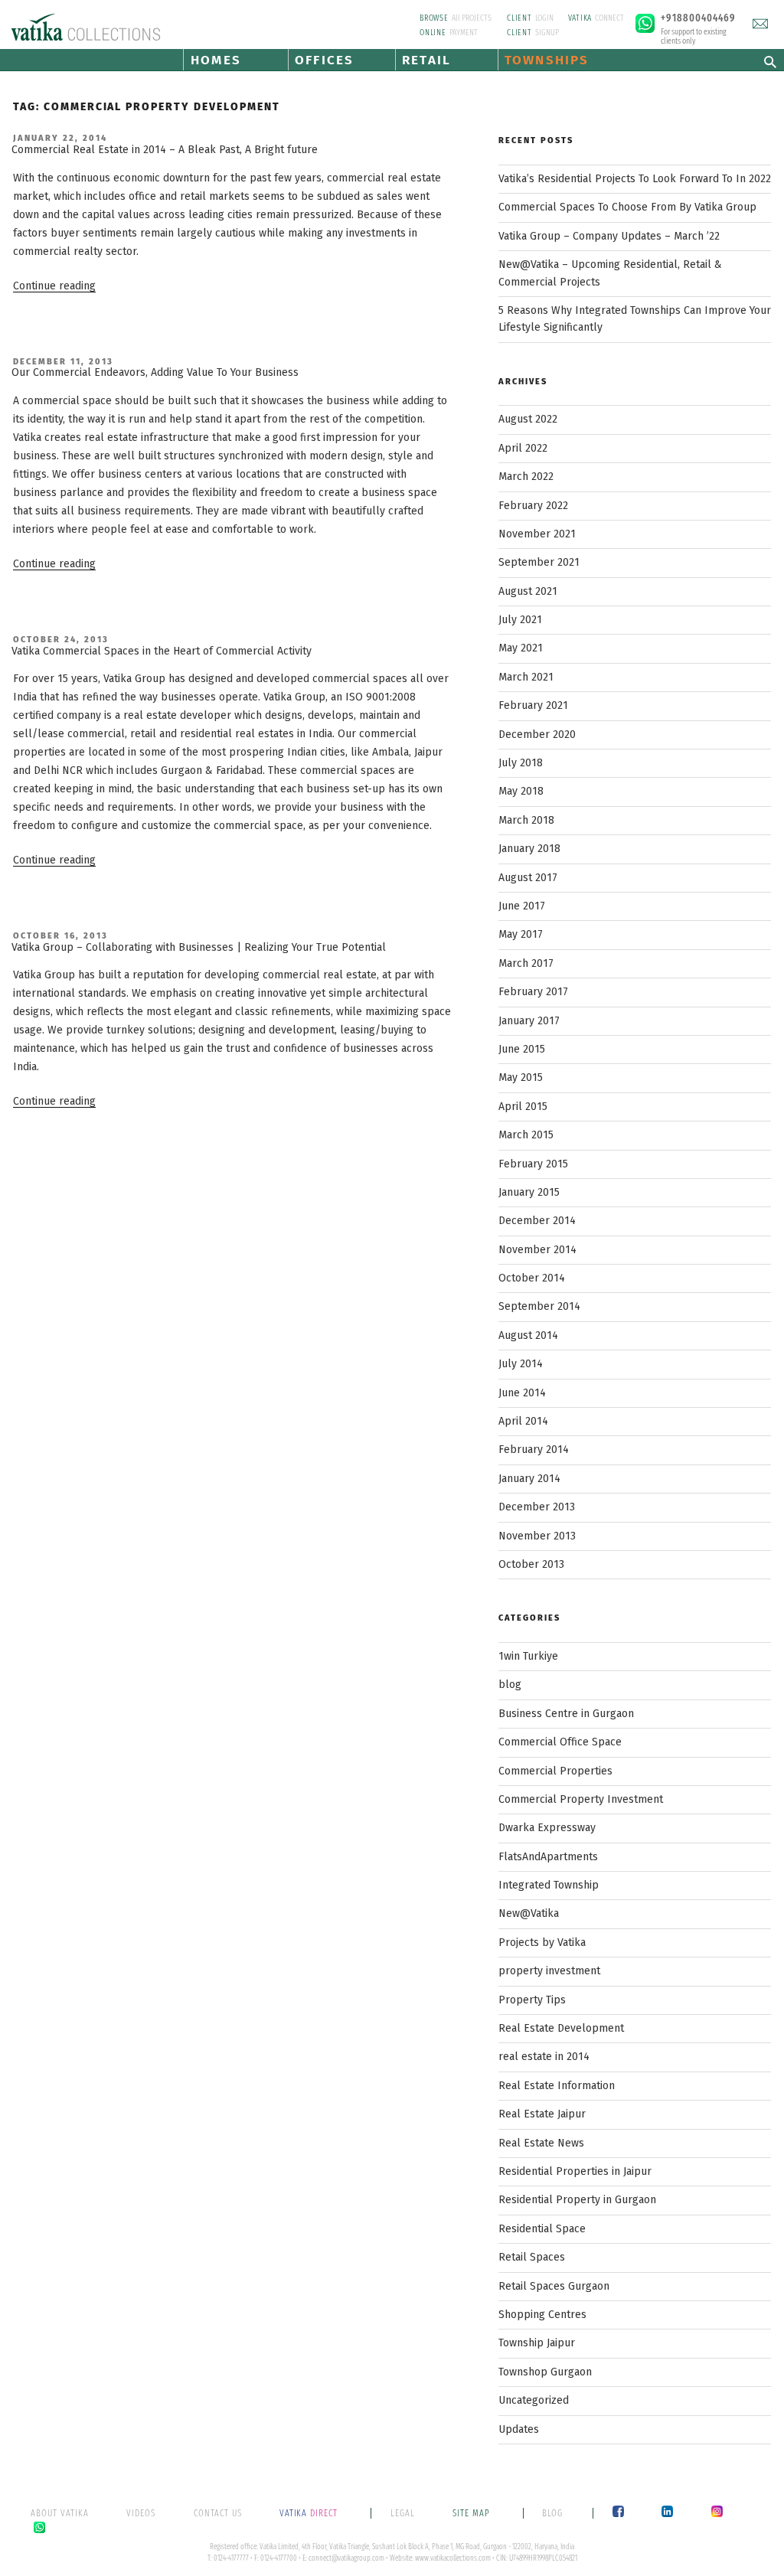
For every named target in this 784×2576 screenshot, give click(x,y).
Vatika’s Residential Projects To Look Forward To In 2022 (635, 179)
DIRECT (310, 2513)
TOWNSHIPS (546, 60)
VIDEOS (141, 2513)
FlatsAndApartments (548, 1857)
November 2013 (537, 1536)
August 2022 (528, 419)
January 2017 (529, 1021)
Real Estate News (541, 2143)
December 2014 (537, 1221)
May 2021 (521, 648)
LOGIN (530, 18)
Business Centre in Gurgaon (566, 1714)
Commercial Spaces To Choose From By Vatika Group (627, 207)
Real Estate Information (557, 2086)
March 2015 (526, 1135)
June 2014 (522, 1393)
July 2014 (521, 1364)
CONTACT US (218, 2513)
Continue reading (54, 286)
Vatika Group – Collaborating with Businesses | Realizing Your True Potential (199, 947)
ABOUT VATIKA (60, 2513)
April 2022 (523, 448)
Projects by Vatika (542, 1943)
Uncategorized (534, 2400)
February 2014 (534, 1450)
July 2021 (520, 620)
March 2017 (526, 963)
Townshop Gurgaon (545, 2372)
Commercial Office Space (560, 1742)
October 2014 (532, 1278)
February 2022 (533, 506)
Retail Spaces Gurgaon (554, 2286)
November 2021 (537, 534)
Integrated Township (549, 1885)
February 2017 (533, 992)
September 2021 (539, 562)
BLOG (552, 2513)
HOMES (216, 60)
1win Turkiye (528, 1656)
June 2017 (522, 906)
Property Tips (532, 2000)
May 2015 (521, 1077)
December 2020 (537, 735)
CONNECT (596, 18)
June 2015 (522, 1049)
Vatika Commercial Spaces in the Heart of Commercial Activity (162, 651)
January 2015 (529, 1192)
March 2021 (526, 677)
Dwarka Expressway (547, 1828)
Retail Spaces (532, 2257)
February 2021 (533, 705)
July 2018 (521, 763)
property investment (549, 1971)
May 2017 (521, 934)
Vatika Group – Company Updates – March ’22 (609, 236)
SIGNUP (533, 33)
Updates (519, 2429)
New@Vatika (529, 1913)
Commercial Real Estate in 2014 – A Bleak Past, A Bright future (165, 150)
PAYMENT (449, 33)
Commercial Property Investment (581, 1799)
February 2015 (533, 1164)
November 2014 (537, 1250)
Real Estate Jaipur (542, 2114)
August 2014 (528, 1335)
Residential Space (542, 2229)
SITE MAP (473, 2513)
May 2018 (521, 791)
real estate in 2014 (544, 2057)
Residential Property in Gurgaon (577, 2200)
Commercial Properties (555, 1771)
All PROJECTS (456, 18)
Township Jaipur (537, 2343)
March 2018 (526, 820)
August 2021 (528, 591)
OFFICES (324, 60)
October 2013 (531, 1564)
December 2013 (537, 1507)
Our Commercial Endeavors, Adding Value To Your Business (155, 372)
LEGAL (403, 2513)
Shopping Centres (542, 2315)
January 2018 (529, 849)
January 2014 (529, 1479)
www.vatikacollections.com (453, 2558)
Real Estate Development (561, 2028)
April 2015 (523, 1107)
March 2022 (526, 477)
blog (510, 1685)
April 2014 (523, 1421)
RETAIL (426, 60)
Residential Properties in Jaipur (575, 2171)
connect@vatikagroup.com (346, 2558)
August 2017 (528, 878)
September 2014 (539, 1306)
